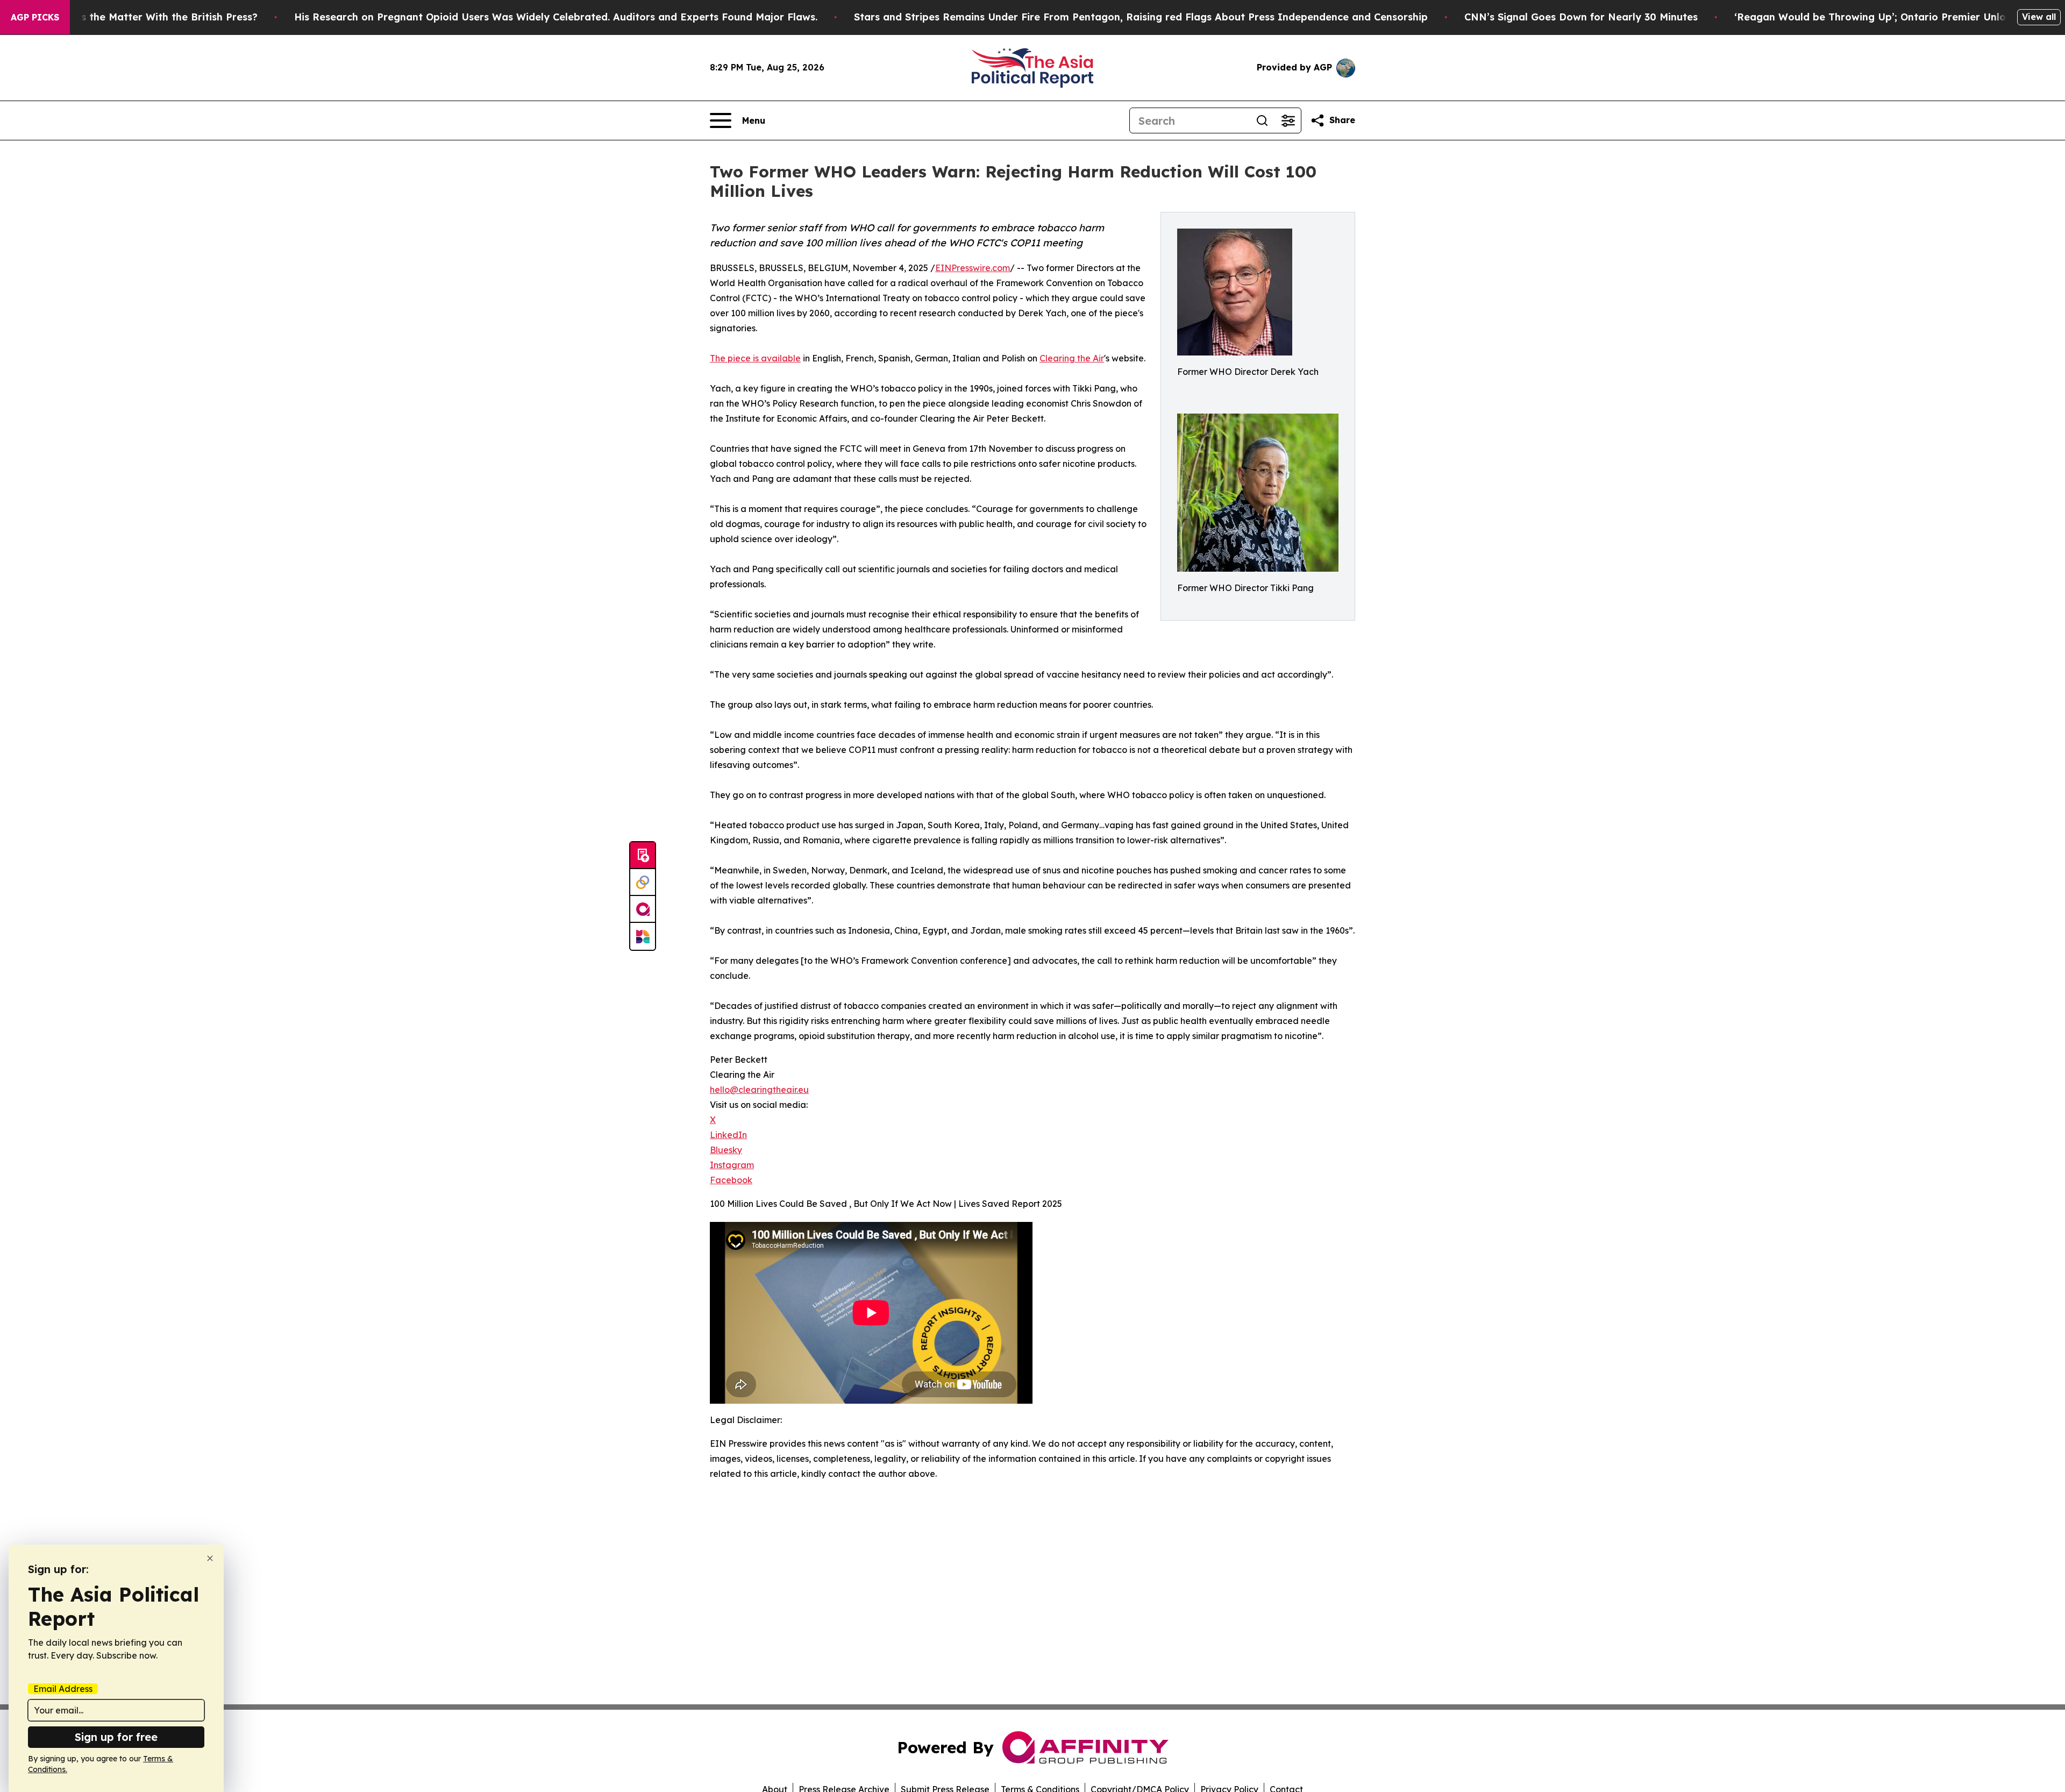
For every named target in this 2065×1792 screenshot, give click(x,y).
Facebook (731, 1180)
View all (2039, 17)
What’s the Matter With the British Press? (155, 17)
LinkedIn (728, 1135)
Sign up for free (116, 1737)
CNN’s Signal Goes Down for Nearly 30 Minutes (1581, 17)
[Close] (210, 1558)
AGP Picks (35, 17)
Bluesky (726, 1150)
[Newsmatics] (643, 936)
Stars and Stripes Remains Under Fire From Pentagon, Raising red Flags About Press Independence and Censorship (1141, 17)
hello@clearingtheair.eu (759, 1090)
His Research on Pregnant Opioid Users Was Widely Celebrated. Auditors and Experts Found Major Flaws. (556, 17)
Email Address (63, 1689)
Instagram (732, 1165)
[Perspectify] (643, 883)
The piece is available (755, 358)
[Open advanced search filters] (1288, 120)
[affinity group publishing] (643, 909)
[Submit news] (643, 856)
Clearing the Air (1072, 358)
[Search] (1262, 120)
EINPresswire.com (973, 268)
